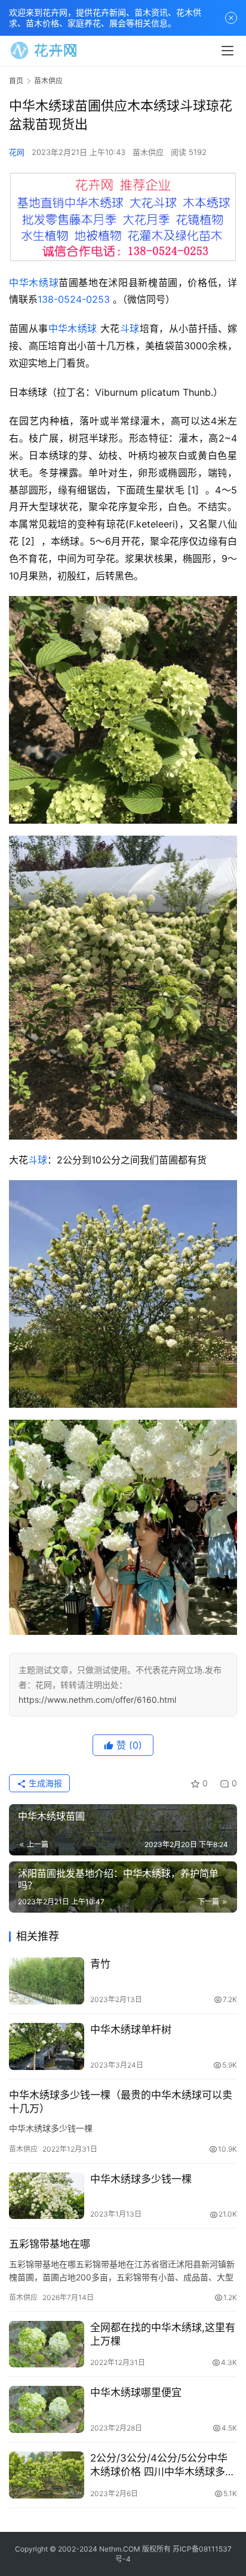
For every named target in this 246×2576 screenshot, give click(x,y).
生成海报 (44, 1783)
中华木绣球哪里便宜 (136, 2392)
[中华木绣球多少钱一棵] (47, 2196)
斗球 (130, 328)
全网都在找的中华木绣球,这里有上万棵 (163, 2334)
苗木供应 (148, 152)
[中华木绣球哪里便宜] (47, 2409)
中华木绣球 (34, 283)
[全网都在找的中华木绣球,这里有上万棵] (47, 2344)
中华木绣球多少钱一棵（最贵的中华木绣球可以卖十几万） (121, 2102)
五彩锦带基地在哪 (50, 2244)
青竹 (100, 1964)
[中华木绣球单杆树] (47, 2046)
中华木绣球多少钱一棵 (141, 2179)
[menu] (227, 51)
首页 (16, 81)
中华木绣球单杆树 (131, 2029)
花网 (17, 152)
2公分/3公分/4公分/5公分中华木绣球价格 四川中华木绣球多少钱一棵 (163, 2465)
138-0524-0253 (74, 299)
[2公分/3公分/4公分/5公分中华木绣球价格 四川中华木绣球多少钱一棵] (47, 2475)
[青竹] (47, 1981)
